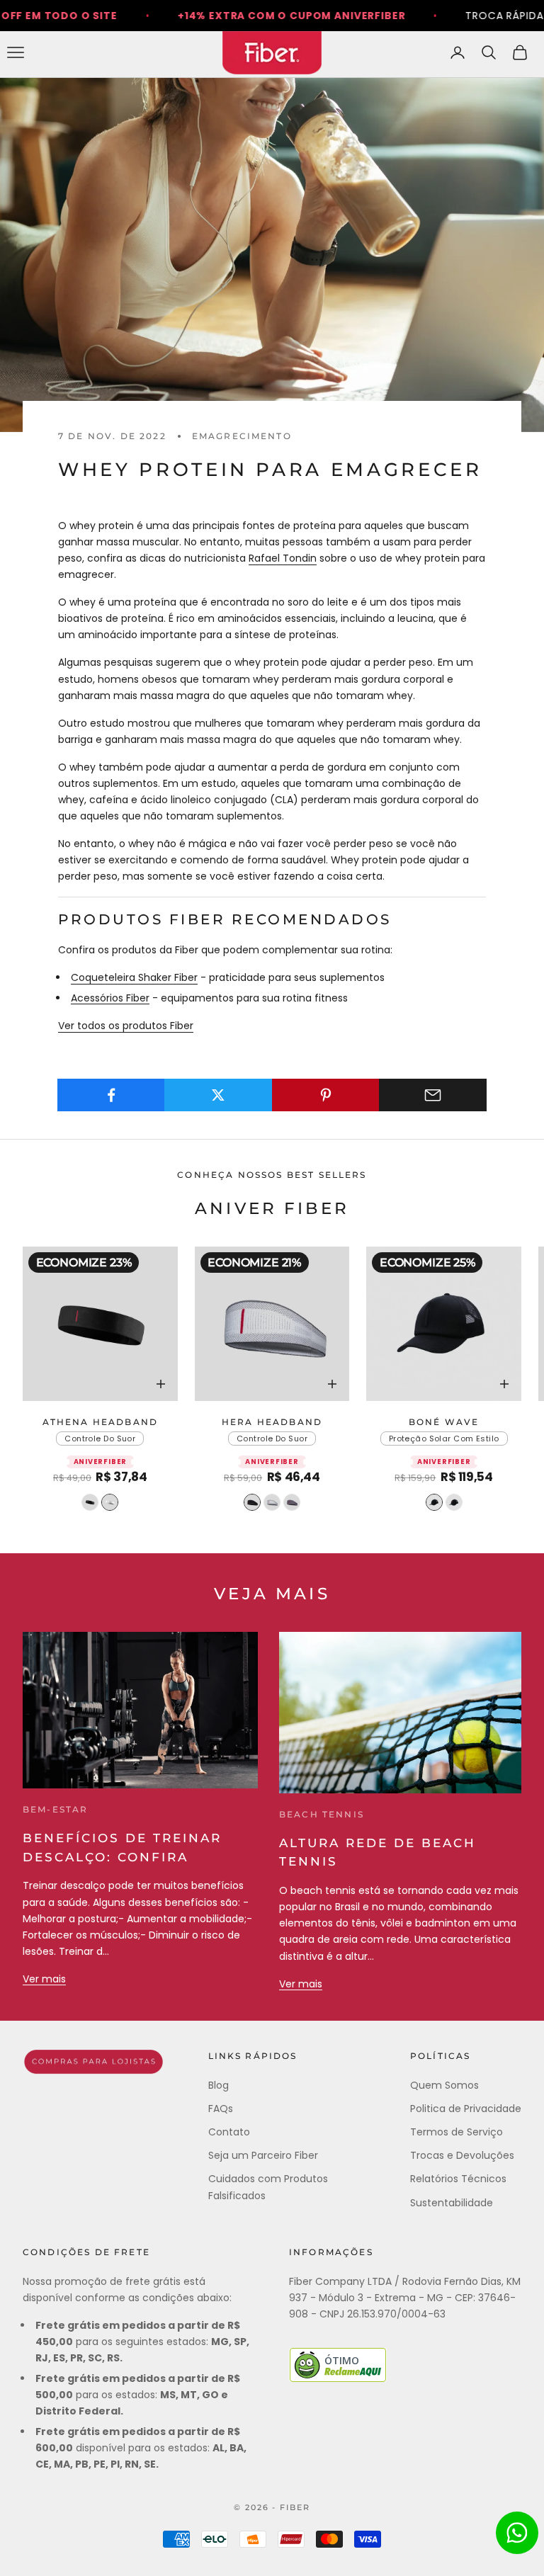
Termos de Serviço (457, 2132)
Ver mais (44, 1979)
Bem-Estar (55, 1809)
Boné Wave (444, 1422)
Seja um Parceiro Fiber (263, 2155)
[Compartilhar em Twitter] (218, 1095)
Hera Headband (272, 1422)
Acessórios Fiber (110, 998)
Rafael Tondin (283, 558)
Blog (219, 2085)
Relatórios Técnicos (458, 2179)
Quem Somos (444, 2085)
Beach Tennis (322, 1814)
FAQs (221, 2109)
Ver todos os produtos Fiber (126, 1026)
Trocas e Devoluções (462, 2155)
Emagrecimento (242, 436)
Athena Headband (100, 1422)
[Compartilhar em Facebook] (111, 1095)
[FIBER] (93, 2062)
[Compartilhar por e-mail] (433, 1095)
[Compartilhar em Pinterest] (326, 1095)
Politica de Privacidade (466, 2109)
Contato (229, 2132)
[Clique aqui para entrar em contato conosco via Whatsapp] (517, 2533)
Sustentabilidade (452, 2203)
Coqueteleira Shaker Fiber (134, 977)
